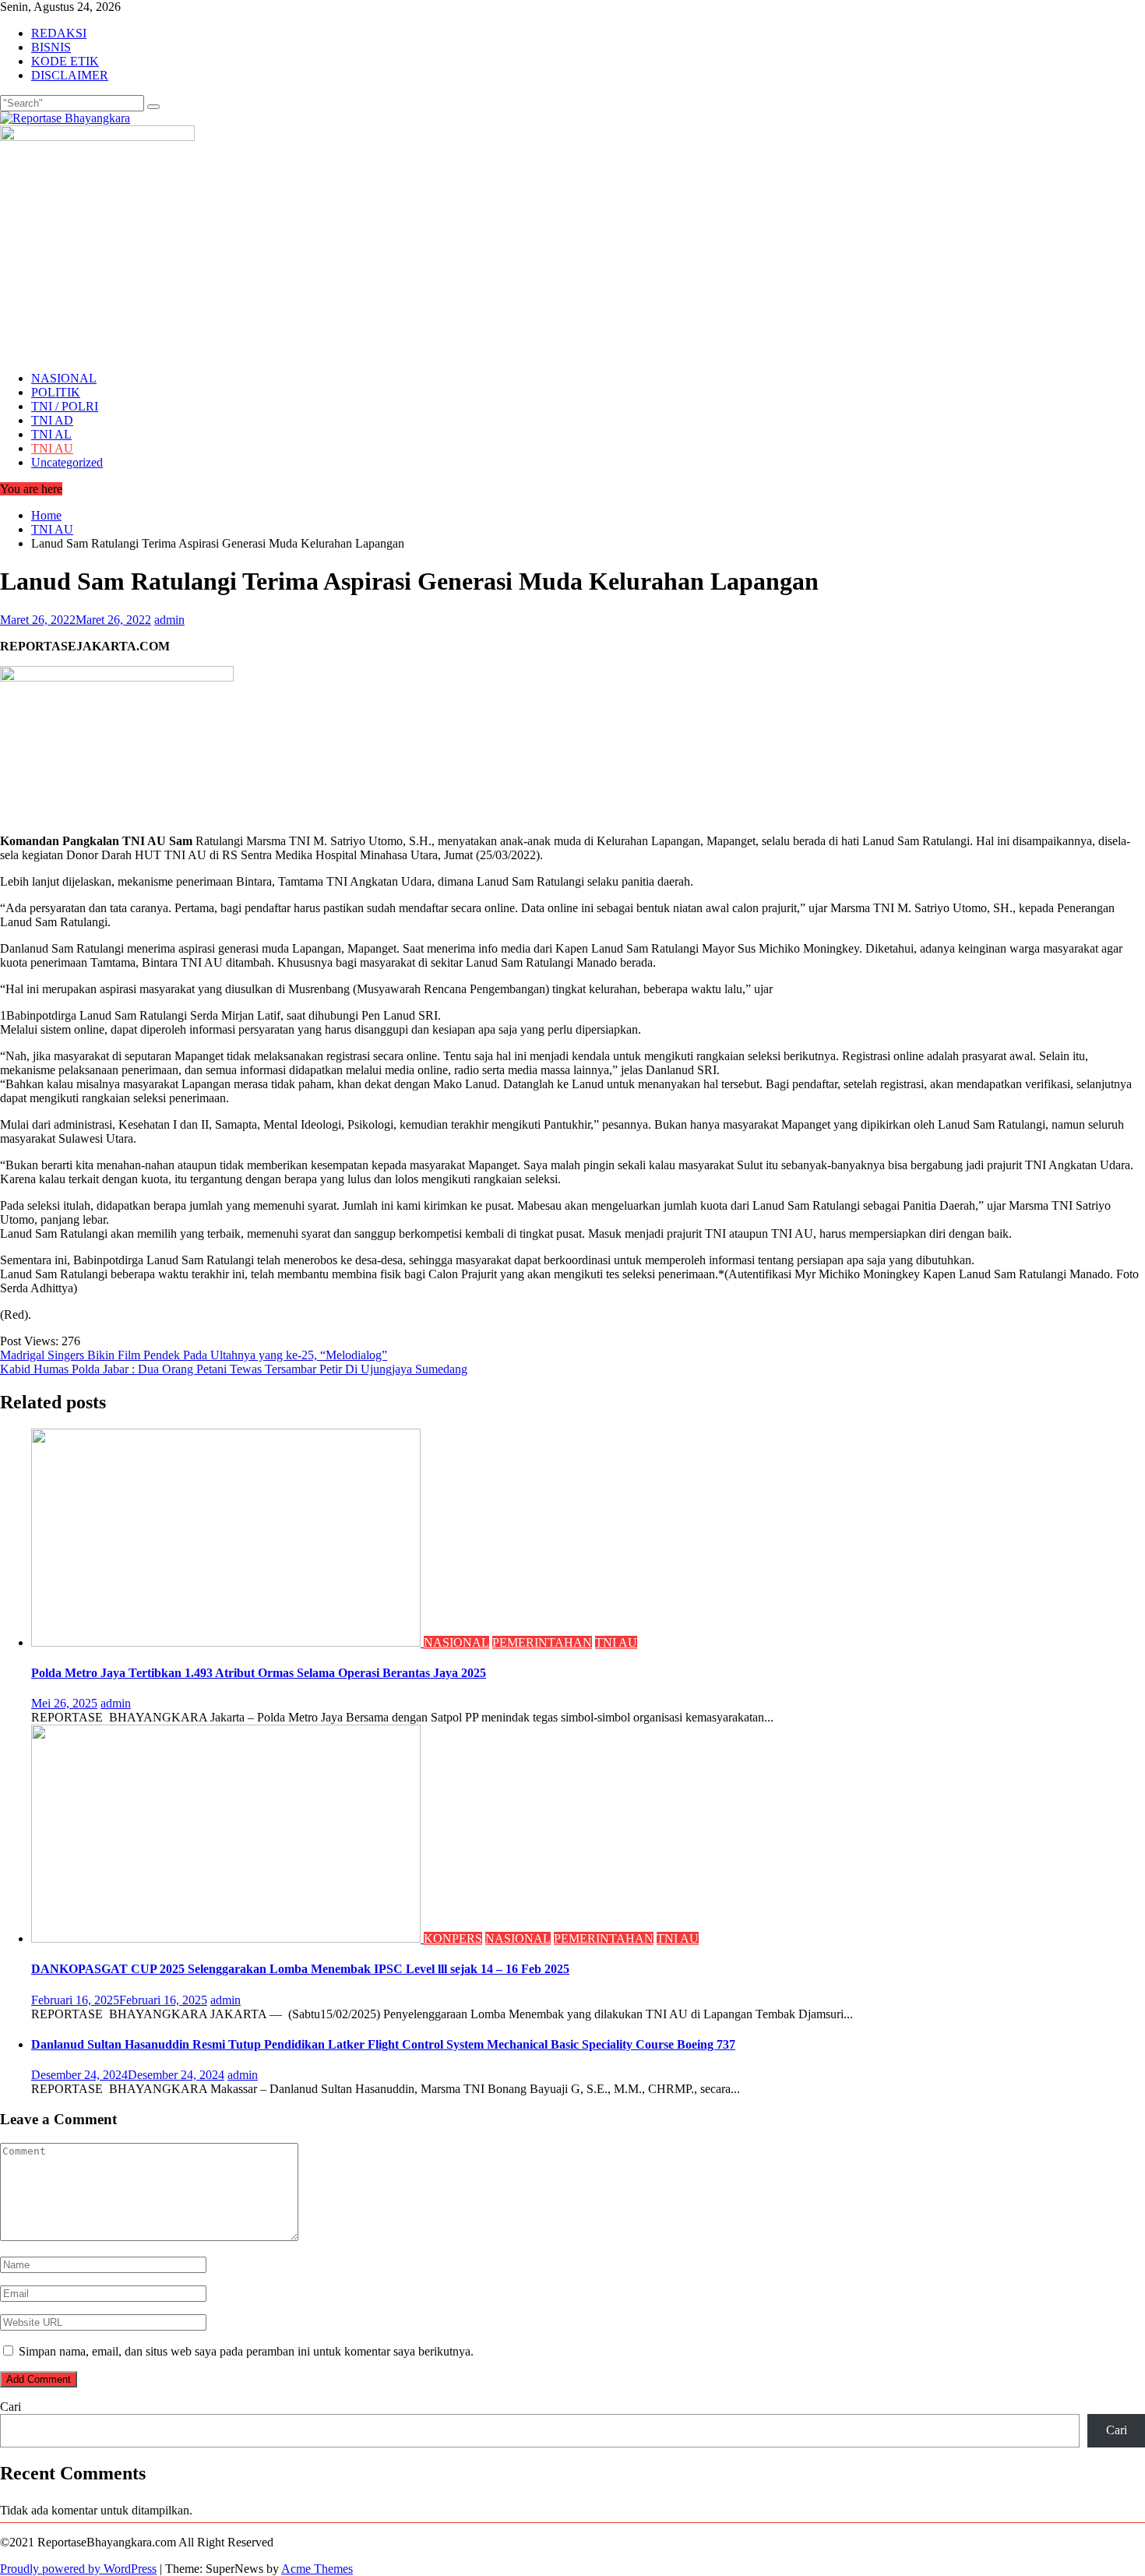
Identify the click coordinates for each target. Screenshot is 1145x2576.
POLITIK (56, 392)
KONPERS (453, 1938)
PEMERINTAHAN (542, 1642)
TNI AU (52, 448)
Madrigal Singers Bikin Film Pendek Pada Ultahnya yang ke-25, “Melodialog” (194, 1355)
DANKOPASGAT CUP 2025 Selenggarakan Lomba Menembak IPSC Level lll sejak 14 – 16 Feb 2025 (300, 1969)
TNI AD (52, 420)
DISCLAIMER (70, 75)
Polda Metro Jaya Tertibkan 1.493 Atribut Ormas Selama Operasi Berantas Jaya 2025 (259, 1673)
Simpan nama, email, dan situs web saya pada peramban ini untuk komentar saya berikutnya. (246, 2351)
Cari (11, 2407)
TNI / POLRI (65, 406)
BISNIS (51, 47)
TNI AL (51, 434)
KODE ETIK (65, 61)
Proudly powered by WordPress (78, 2569)
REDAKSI (59, 33)
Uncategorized (67, 462)
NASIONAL (64, 378)
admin (169, 620)
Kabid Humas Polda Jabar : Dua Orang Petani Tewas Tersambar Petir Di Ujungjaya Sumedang (234, 1369)
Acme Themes (317, 2569)
